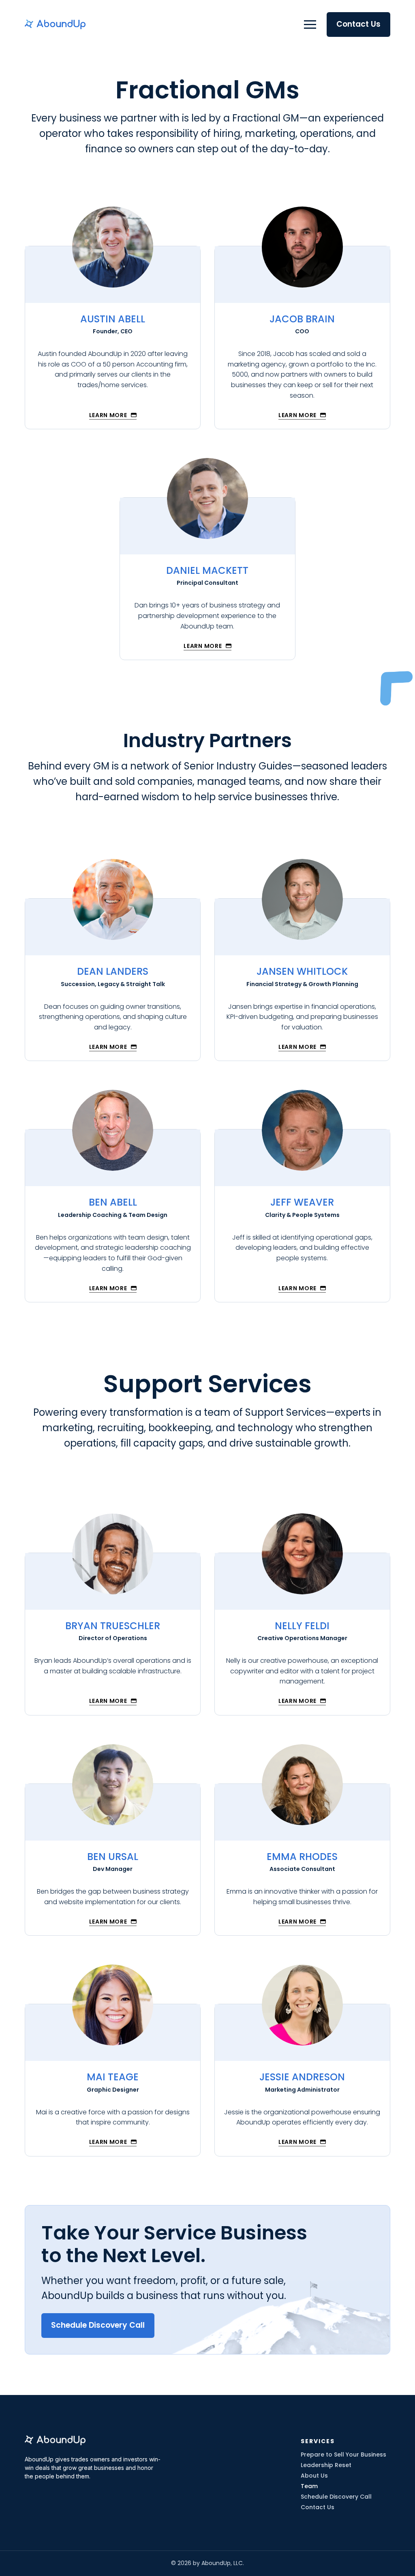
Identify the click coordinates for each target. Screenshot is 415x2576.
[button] (310, 24)
